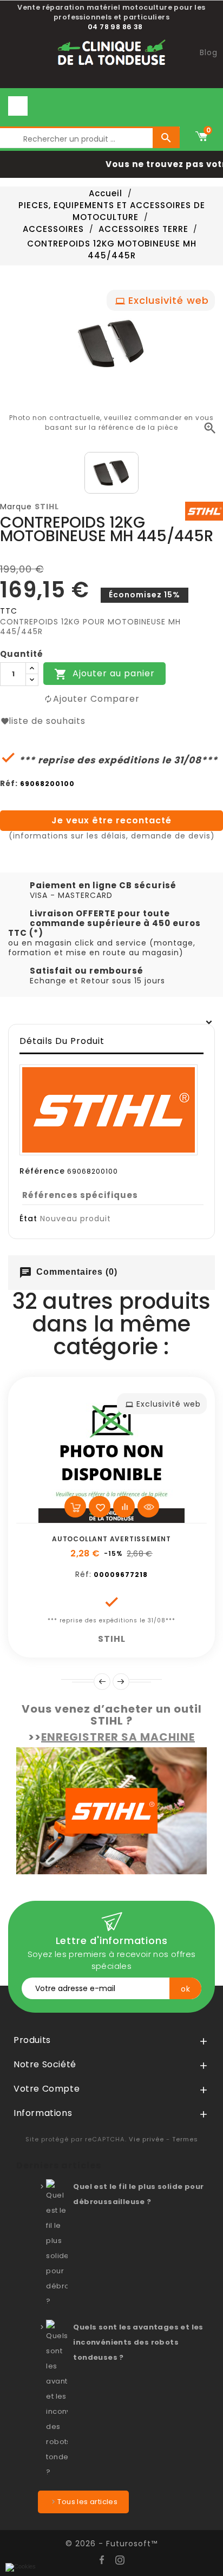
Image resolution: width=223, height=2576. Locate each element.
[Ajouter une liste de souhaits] (100, 1507)
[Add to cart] (75, 1507)
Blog (209, 52)
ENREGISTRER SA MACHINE (118, 1737)
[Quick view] (148, 1507)
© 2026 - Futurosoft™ (111, 2544)
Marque (16, 507)
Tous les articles (87, 2502)
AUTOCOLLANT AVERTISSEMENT (111, 1539)
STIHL (47, 507)
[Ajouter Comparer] (124, 1507)
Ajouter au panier (104, 674)
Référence (42, 1171)
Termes (185, 2139)
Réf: (9, 783)
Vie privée (146, 2139)
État (28, 1219)
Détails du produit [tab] (62, 1041)
